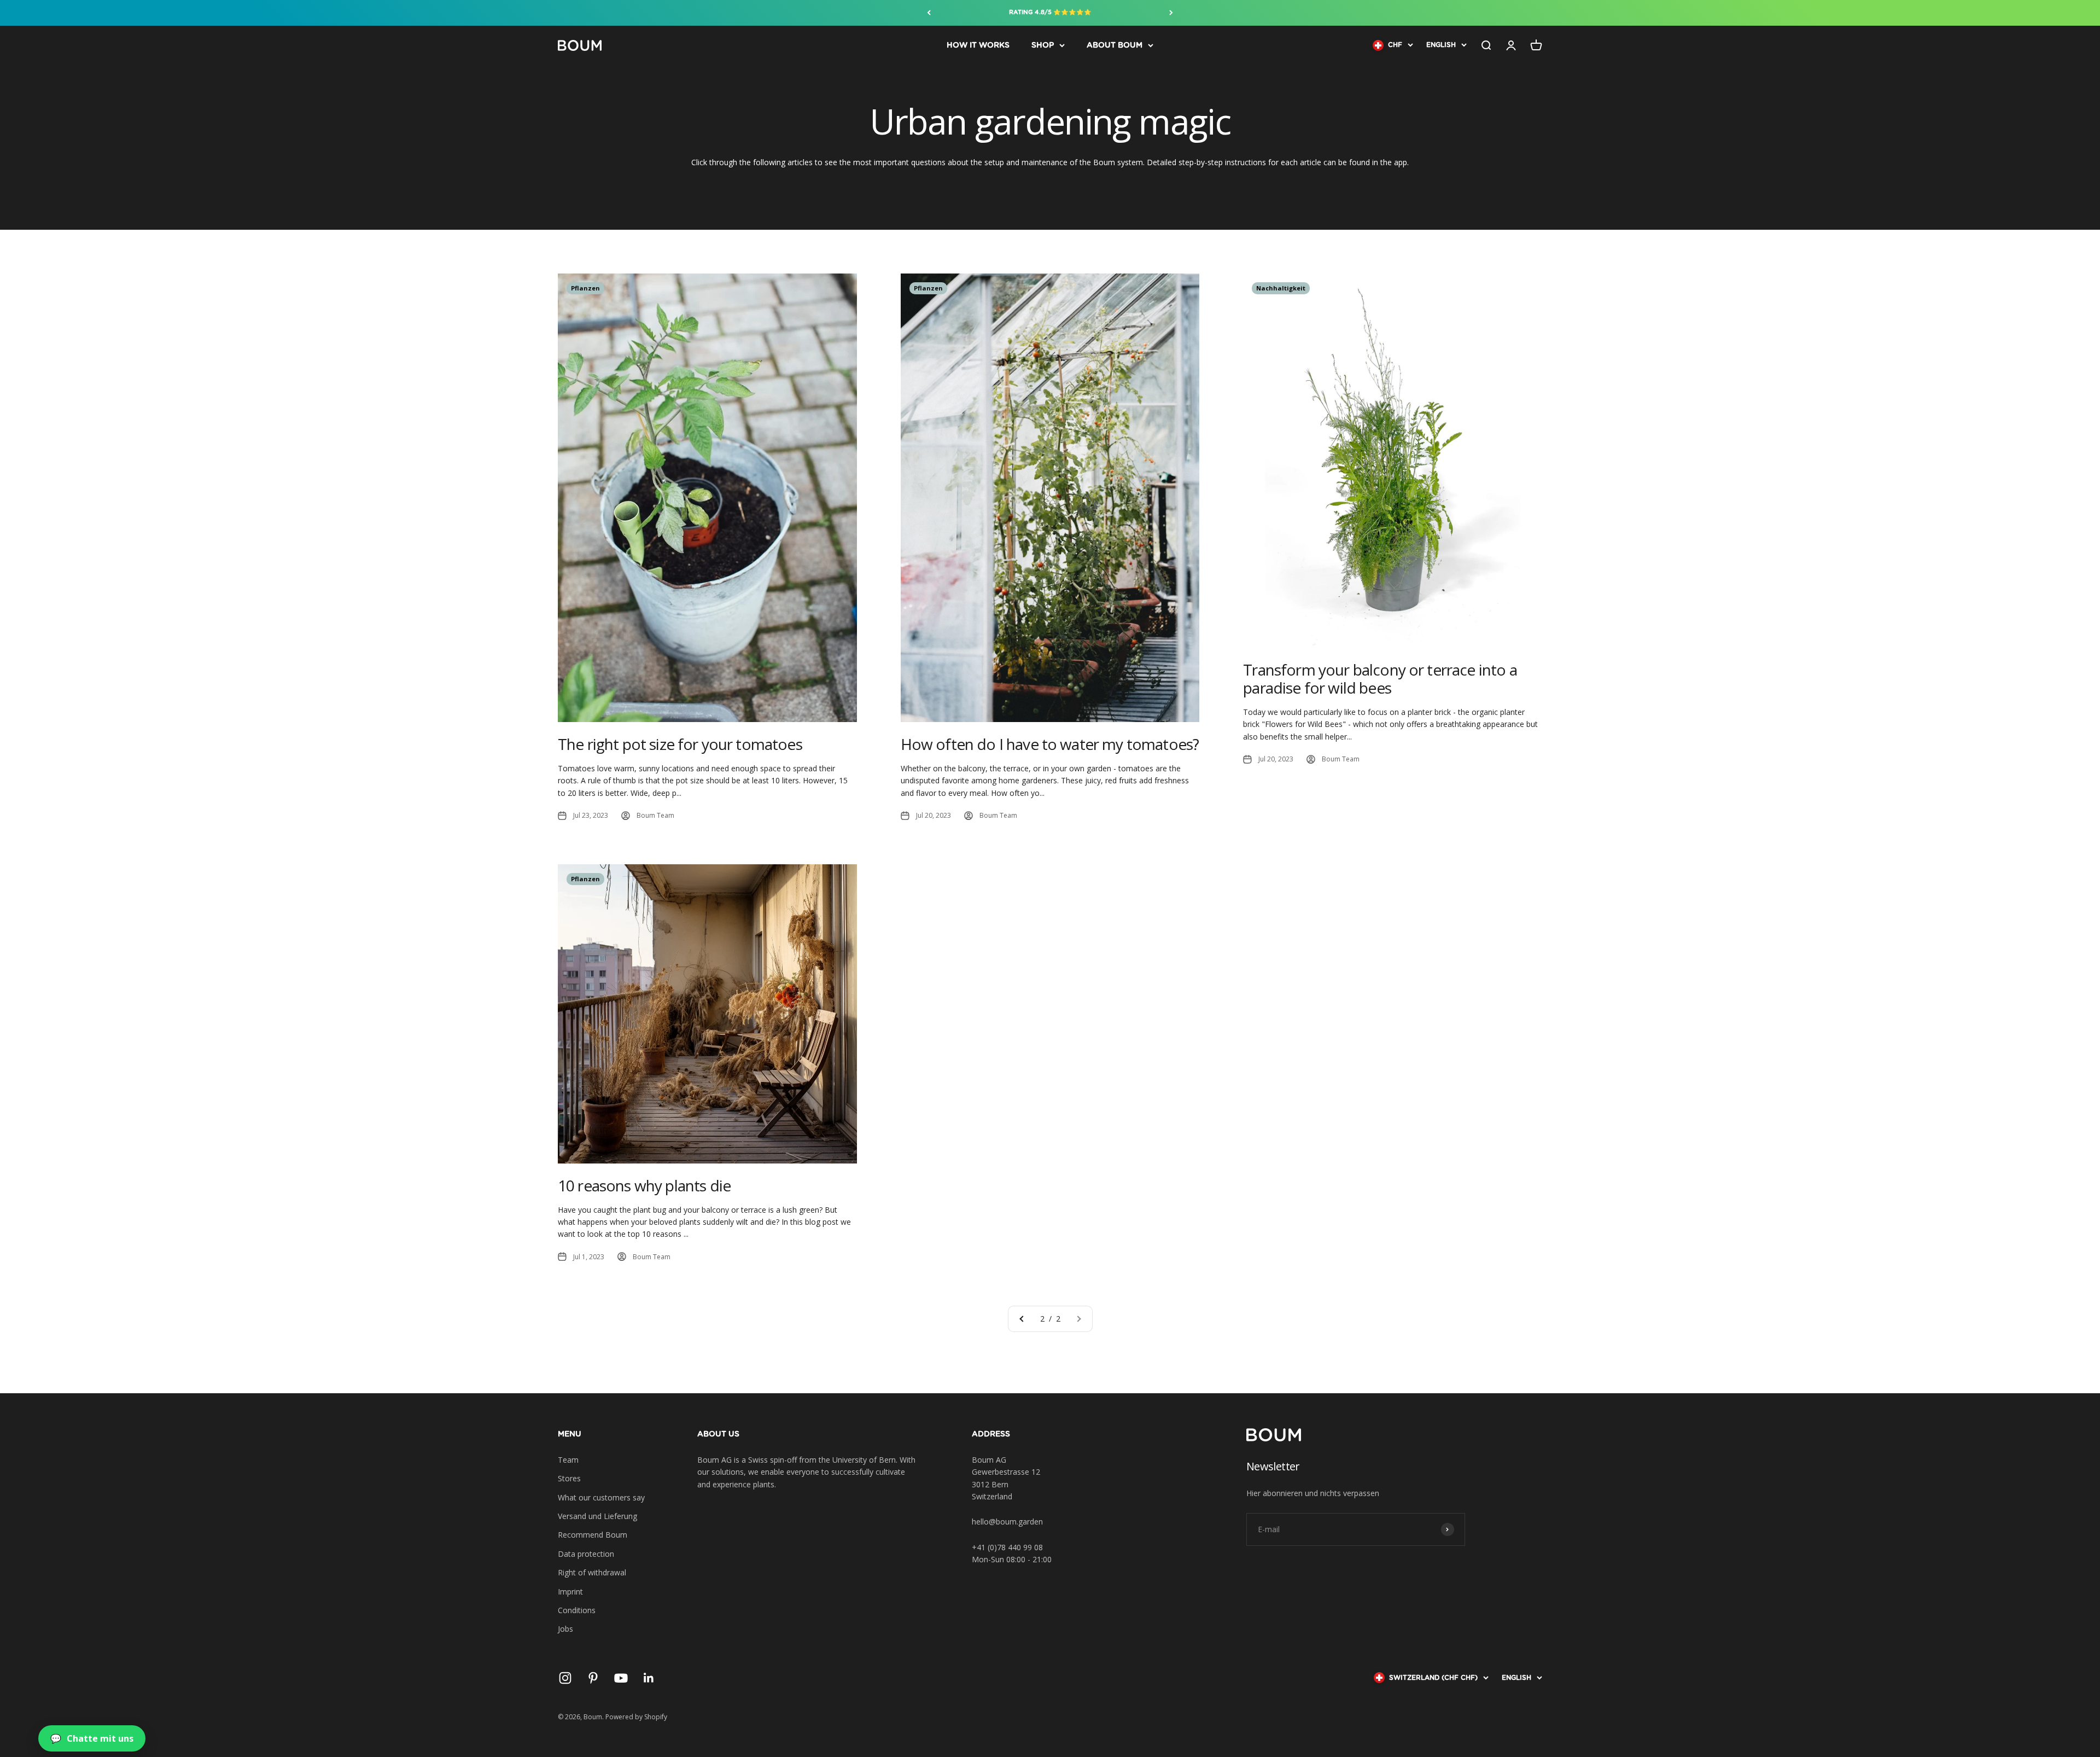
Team (568, 1460)
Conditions (577, 1610)
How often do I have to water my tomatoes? (1050, 744)
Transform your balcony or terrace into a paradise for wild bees (1380, 679)
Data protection (586, 1554)
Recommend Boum (593, 1535)
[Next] (1171, 13)
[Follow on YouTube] (621, 1678)
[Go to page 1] (1022, 1319)
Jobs (565, 1629)
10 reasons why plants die (644, 1185)
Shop (1043, 45)
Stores (569, 1478)
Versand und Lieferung (597, 1516)
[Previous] (929, 13)
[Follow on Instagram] (565, 1678)
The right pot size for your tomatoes (680, 744)
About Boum (1115, 45)
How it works (978, 45)
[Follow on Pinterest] (593, 1678)
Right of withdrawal (592, 1572)
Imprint (570, 1592)
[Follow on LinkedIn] (649, 1678)
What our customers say (601, 1497)
